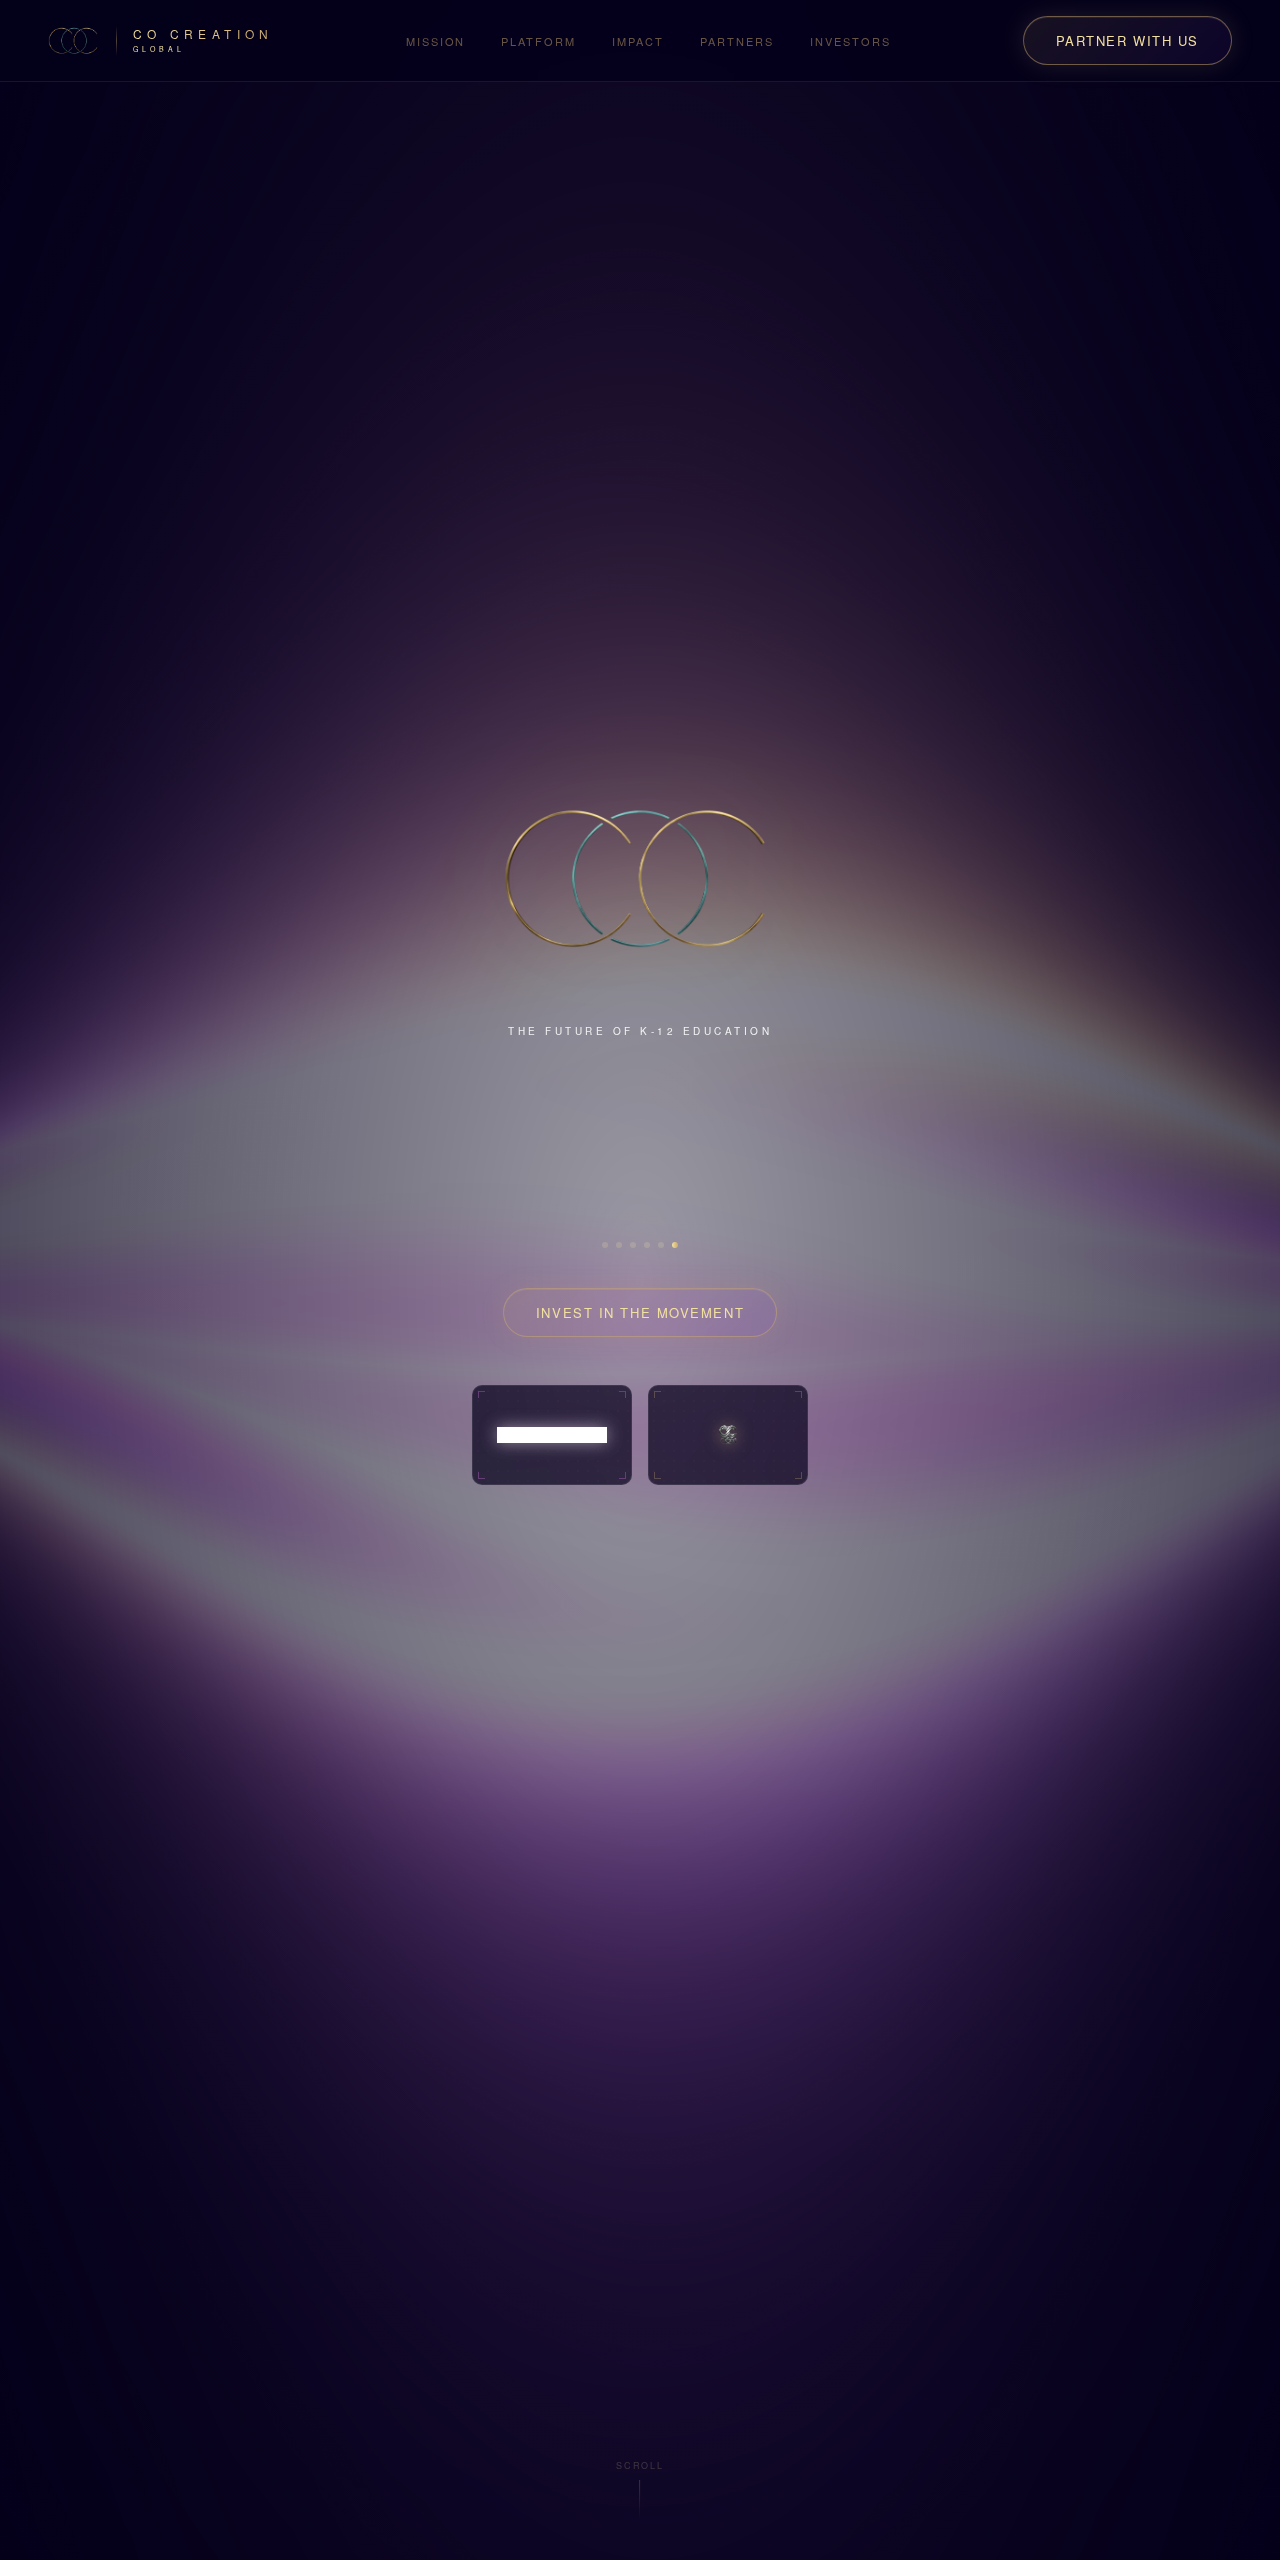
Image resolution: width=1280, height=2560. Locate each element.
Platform (538, 41)
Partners (737, 41)
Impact (638, 41)
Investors (850, 41)
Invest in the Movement (640, 1284)
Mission (436, 41)
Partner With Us (1127, 40)
